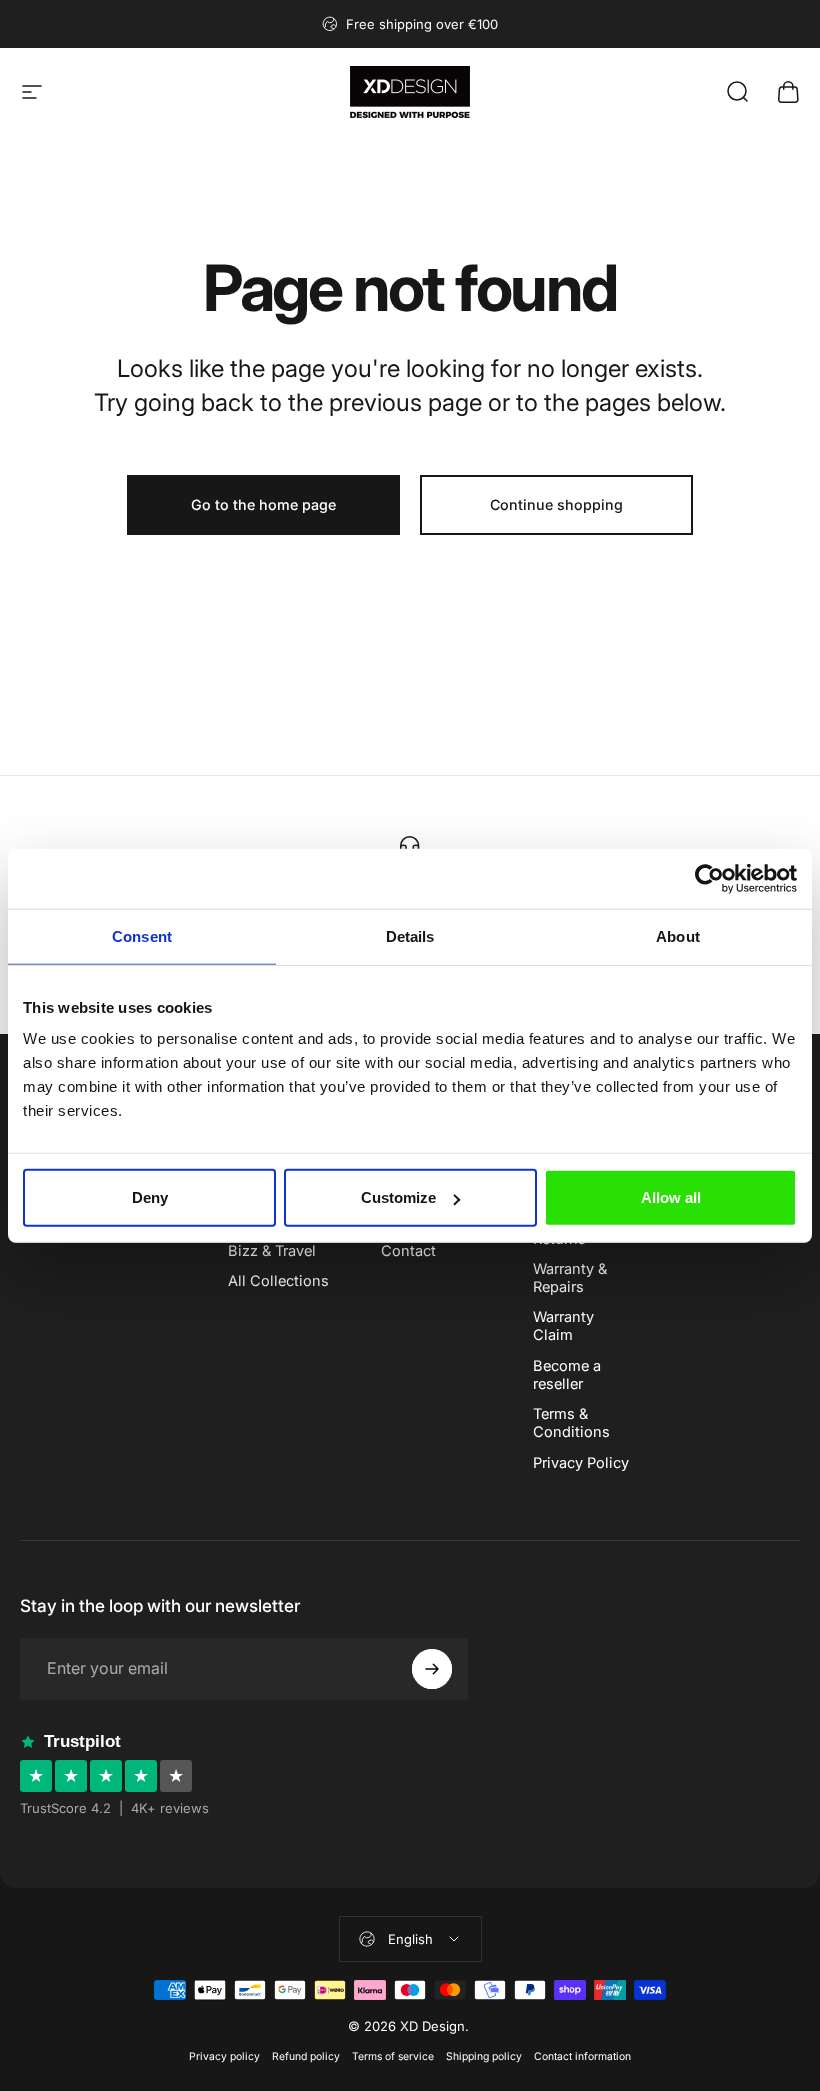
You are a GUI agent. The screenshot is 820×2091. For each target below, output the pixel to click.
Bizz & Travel (272, 1251)
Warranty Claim (563, 1326)
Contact (408, 1251)
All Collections (278, 1281)
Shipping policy (484, 2056)
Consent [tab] (142, 935)
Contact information (582, 2056)
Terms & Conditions (571, 1423)
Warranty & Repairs (570, 1278)
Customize (398, 1197)
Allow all (671, 1197)
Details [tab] (410, 935)
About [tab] (678, 935)
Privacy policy (224, 2056)
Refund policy (306, 2056)
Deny (150, 1197)
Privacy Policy (581, 1463)
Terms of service (393, 2056)
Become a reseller (567, 1375)
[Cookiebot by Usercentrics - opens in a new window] (709, 878)
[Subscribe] (432, 1669)
